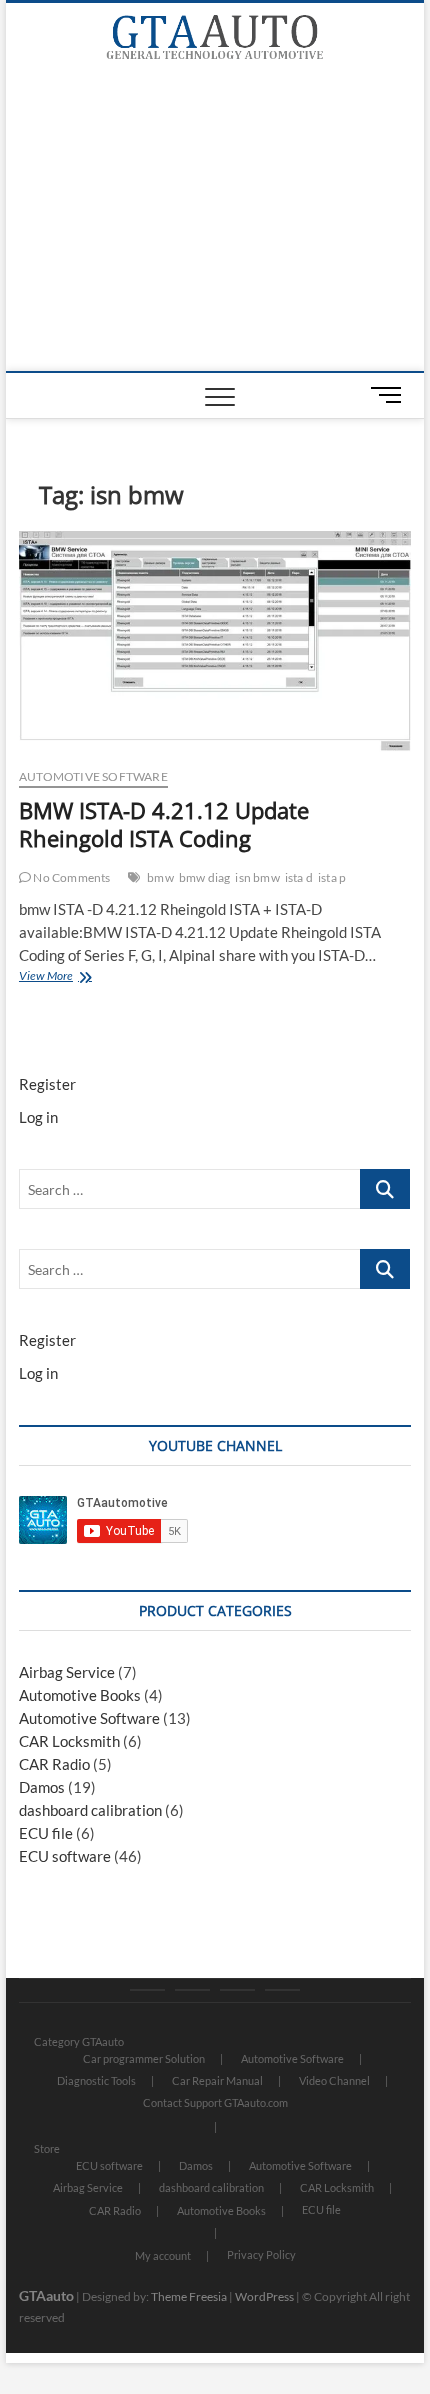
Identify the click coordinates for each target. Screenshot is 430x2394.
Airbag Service (67, 1672)
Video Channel (334, 2080)
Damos (42, 1787)
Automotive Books (80, 1695)
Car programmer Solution (144, 2058)
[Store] (192, 1990)
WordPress (264, 2296)
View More (70, 977)
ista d (299, 877)
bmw (160, 877)
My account (163, 2255)
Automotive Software (93, 776)
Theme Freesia (189, 2296)
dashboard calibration (90, 1810)
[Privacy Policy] (282, 1990)
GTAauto (46, 2295)
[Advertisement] (215, 221)
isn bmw (257, 877)
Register (47, 1084)
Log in (38, 1117)
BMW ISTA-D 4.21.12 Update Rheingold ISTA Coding (164, 824)
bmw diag (205, 877)
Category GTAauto (79, 2041)
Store (47, 2148)
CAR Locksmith (69, 1741)
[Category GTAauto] (147, 1990)
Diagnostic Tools (96, 2080)
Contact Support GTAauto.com (215, 2102)
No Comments (70, 877)
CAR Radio (54, 1764)
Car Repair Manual (217, 2080)
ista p (332, 877)
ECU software (65, 1856)
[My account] (237, 1990)
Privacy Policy (261, 2254)
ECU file (46, 1833)
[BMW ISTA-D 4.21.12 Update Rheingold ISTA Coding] (215, 641)
